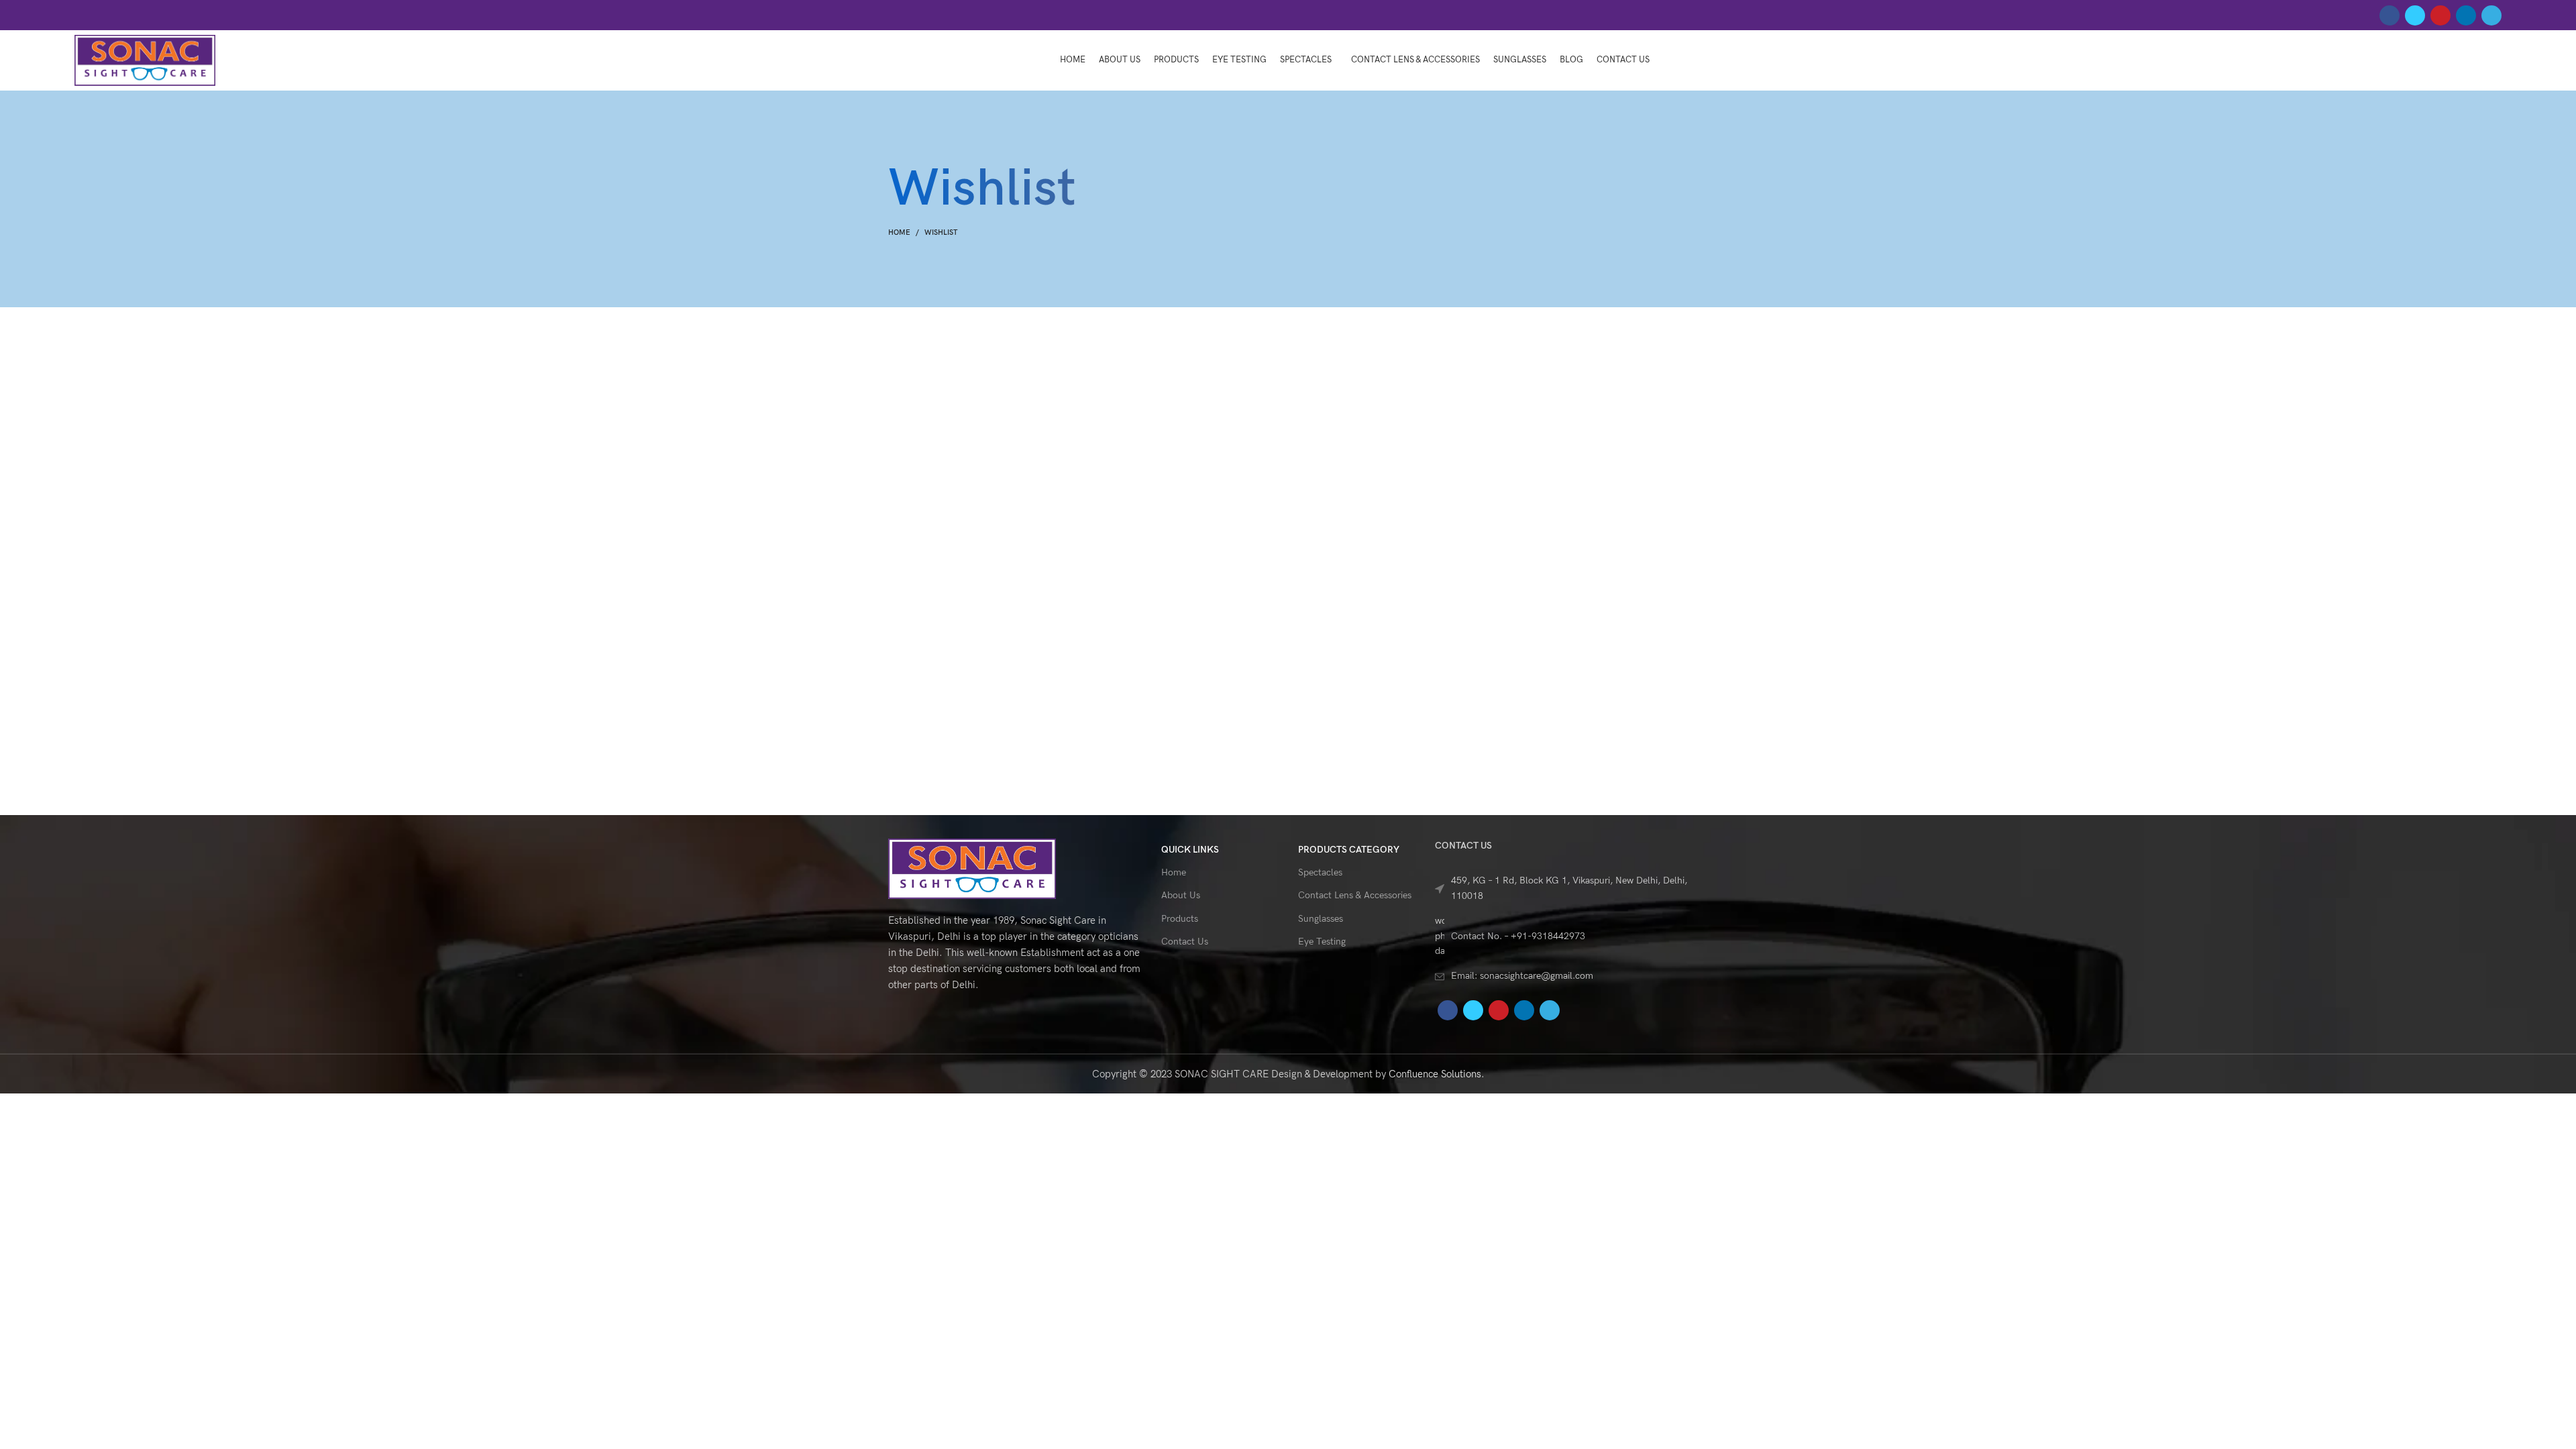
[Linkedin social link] (2466, 15)
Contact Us (1185, 942)
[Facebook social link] (2390, 15)
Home (899, 232)
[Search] (2498, 60)
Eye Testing (1322, 942)
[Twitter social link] (2415, 15)
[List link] (1561, 889)
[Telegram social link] (2491, 15)
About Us (1181, 895)
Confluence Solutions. (1437, 1074)
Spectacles (1320, 872)
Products (1180, 919)
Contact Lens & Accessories (1355, 895)
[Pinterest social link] (2440, 15)
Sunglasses (1321, 919)
